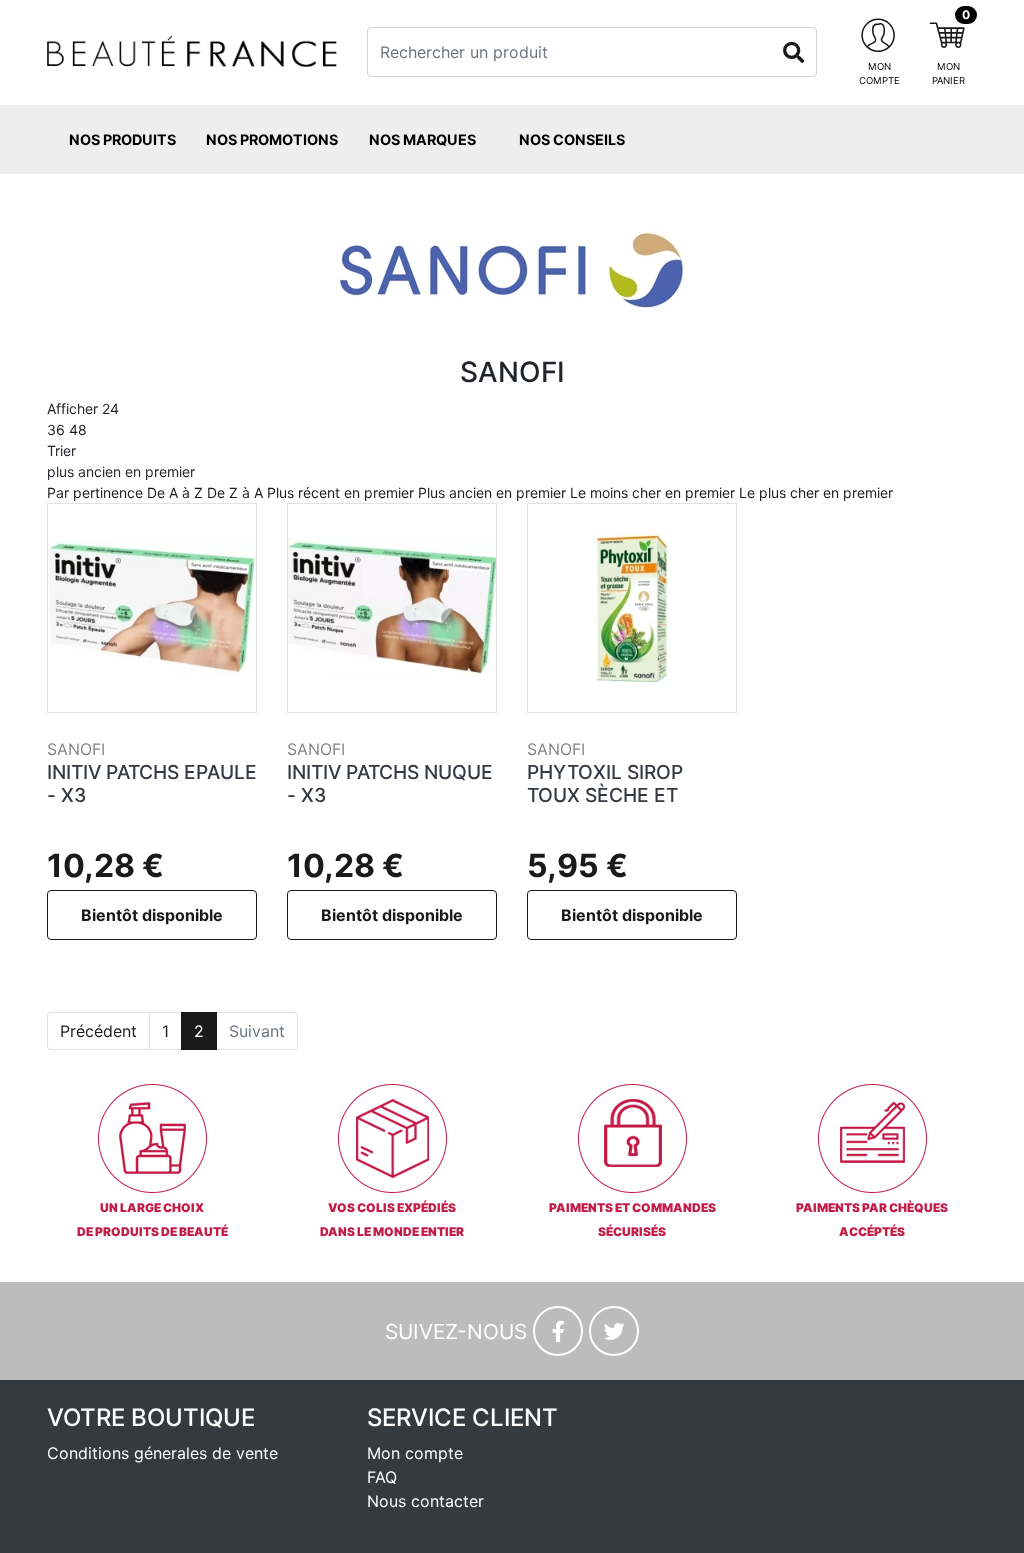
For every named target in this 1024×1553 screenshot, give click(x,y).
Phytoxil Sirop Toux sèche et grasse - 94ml (605, 795)
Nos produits (122, 139)
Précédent (98, 1031)
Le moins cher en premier (652, 492)
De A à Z (175, 492)
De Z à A (235, 492)
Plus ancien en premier (492, 492)
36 (56, 429)
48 (78, 429)
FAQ (382, 1477)
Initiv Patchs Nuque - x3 (390, 783)
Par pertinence (95, 492)
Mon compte (415, 1453)
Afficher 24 (83, 419)
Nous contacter (425, 1501)
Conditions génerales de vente (162, 1453)
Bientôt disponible (152, 915)
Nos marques (422, 139)
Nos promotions (272, 139)
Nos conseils (572, 139)
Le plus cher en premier (816, 492)
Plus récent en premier (340, 492)
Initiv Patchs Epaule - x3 (152, 783)
